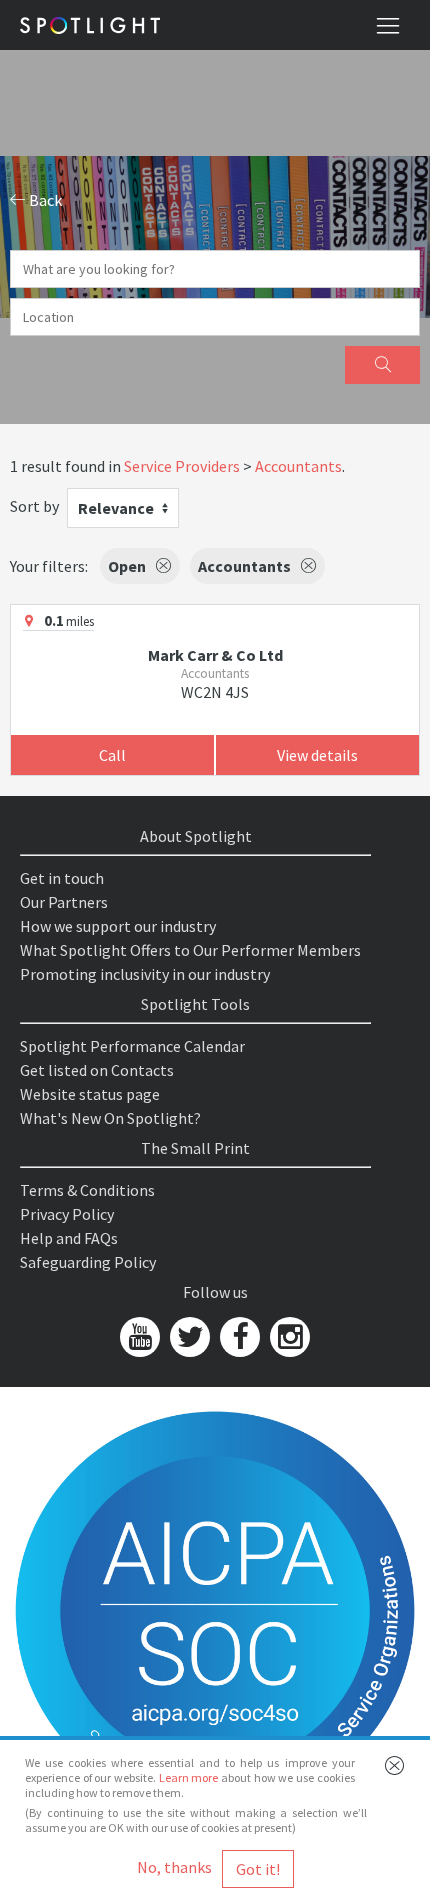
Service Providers (182, 466)
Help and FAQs (69, 1238)
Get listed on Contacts (97, 1070)
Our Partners (64, 902)
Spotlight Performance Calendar (132, 1046)
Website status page (90, 1094)
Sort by (34, 506)
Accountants (298, 466)
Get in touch (62, 878)
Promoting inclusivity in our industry (145, 974)
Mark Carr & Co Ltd (215, 655)
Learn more (189, 1777)
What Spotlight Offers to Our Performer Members (190, 950)
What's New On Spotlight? (110, 1118)
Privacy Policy (67, 1214)
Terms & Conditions (87, 1190)
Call (112, 755)
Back (44, 200)
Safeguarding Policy (88, 1262)
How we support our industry (118, 926)
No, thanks (174, 1867)
